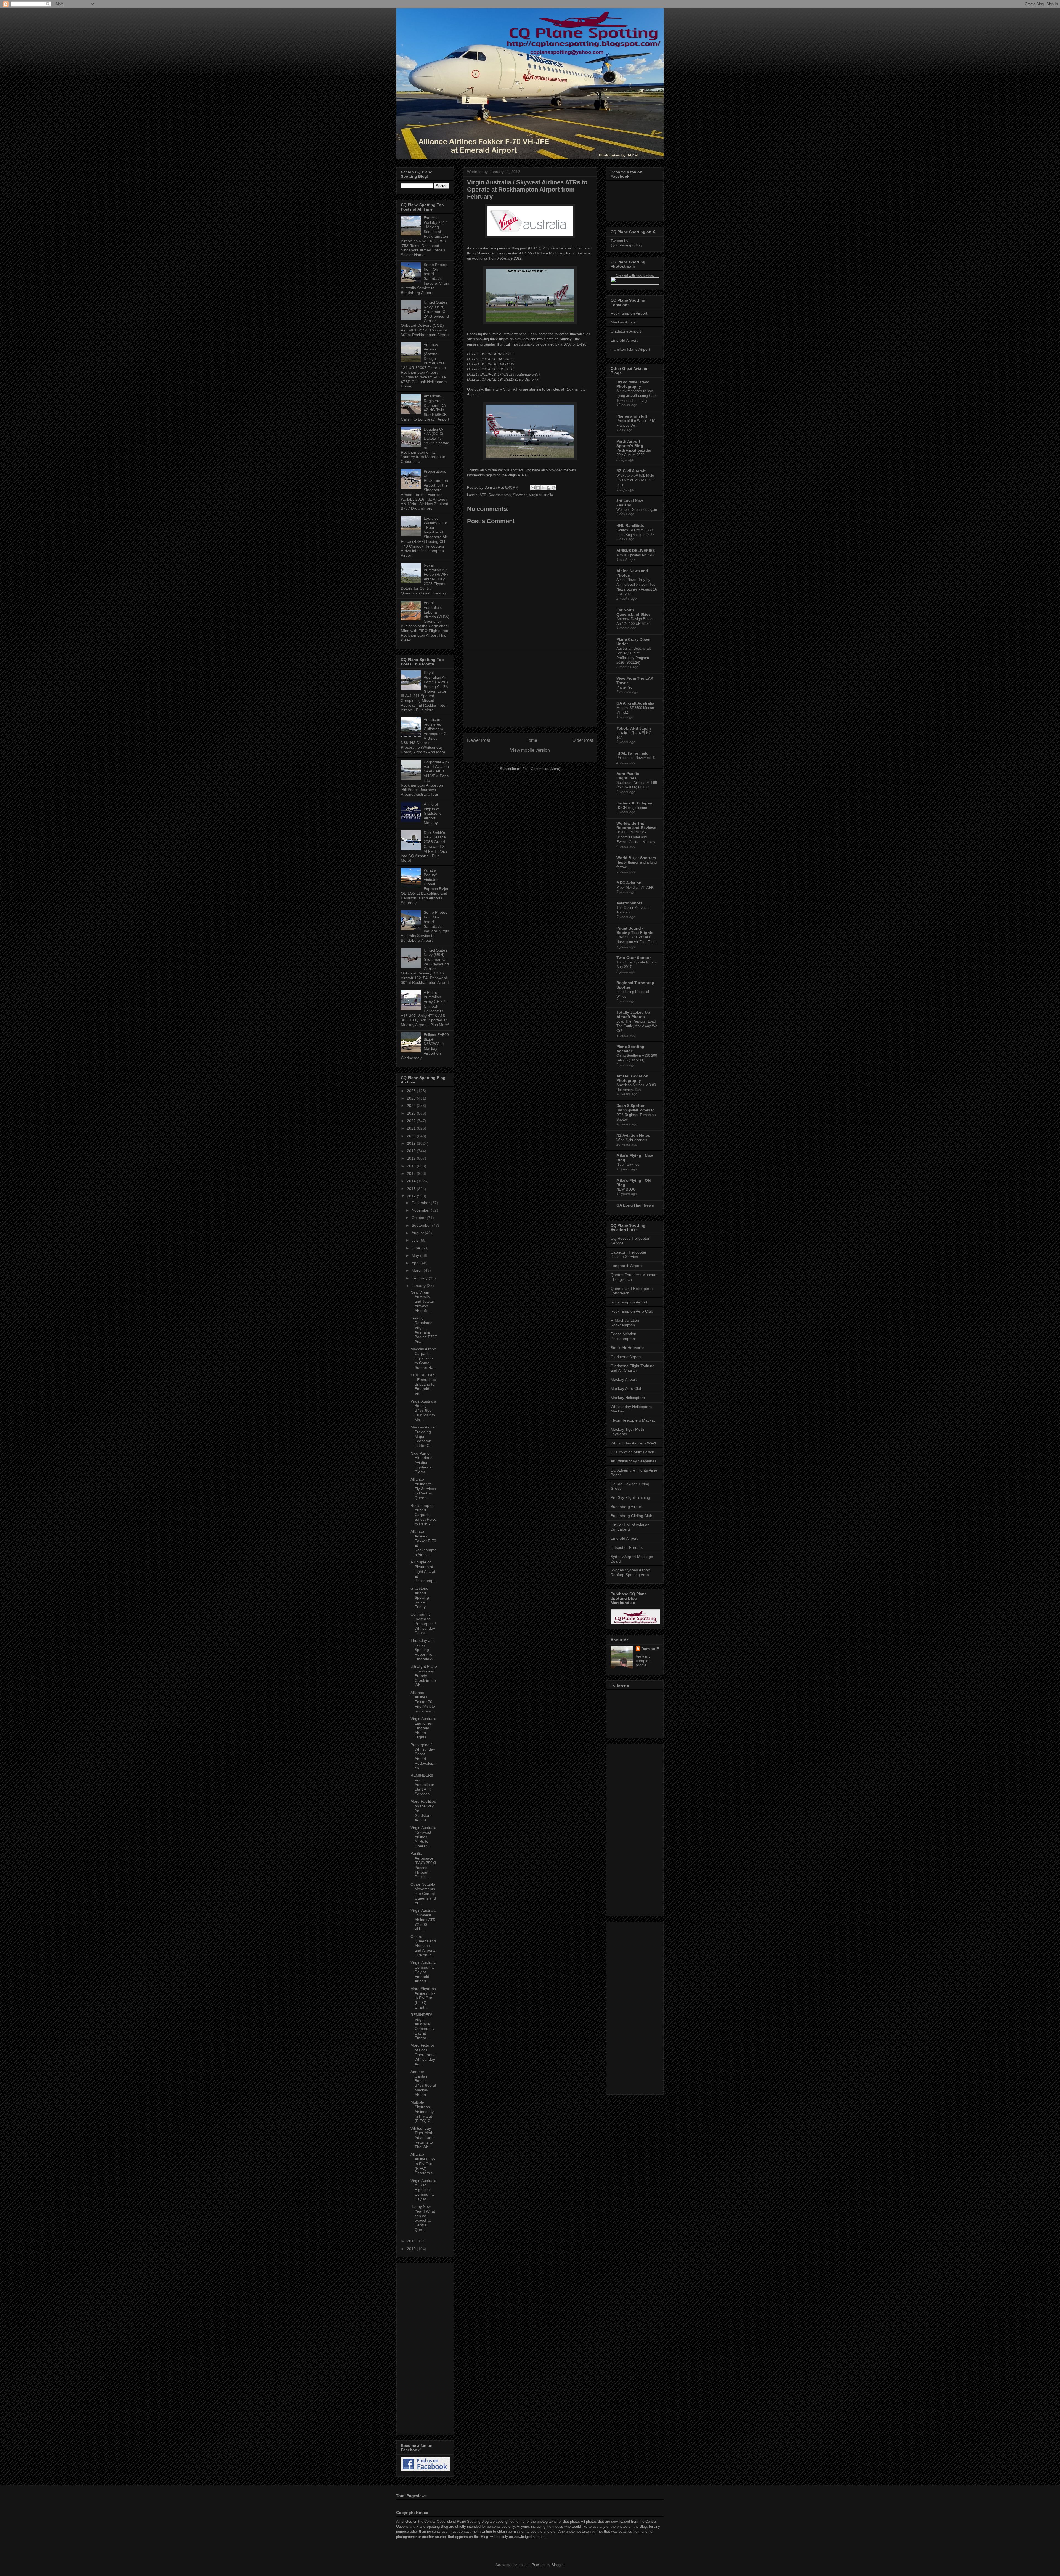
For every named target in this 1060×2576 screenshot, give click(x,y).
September (422, 1225)
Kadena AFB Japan (634, 803)
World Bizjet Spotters (636, 858)
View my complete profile (644, 1661)
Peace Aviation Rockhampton (623, 1336)
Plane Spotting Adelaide (630, 1049)
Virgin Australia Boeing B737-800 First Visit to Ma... (423, 1410)
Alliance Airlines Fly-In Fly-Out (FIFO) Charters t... (423, 2164)
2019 (412, 1143)
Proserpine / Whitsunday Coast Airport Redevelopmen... (424, 1756)
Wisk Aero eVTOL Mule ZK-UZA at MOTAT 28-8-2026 (636, 480)
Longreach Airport (626, 1266)
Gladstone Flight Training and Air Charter (633, 1368)
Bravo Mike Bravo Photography (633, 384)
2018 (412, 1151)
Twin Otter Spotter (634, 958)
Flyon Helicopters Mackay (633, 1420)
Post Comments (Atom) (541, 769)
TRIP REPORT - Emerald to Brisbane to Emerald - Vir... (423, 1384)
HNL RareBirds (630, 525)
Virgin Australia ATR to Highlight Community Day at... (423, 2190)
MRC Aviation (629, 883)
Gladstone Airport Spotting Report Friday (420, 1598)
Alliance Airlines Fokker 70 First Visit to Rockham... (423, 1702)
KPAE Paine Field (633, 753)
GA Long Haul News (635, 1205)
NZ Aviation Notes (633, 1135)
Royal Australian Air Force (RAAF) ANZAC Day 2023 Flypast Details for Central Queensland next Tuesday (424, 579)
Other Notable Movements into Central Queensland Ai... (423, 1894)
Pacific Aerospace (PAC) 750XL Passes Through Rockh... (424, 1865)
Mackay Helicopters (628, 1398)
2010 (412, 2249)
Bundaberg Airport (626, 1507)
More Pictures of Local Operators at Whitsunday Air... (424, 2055)
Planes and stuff (632, 416)
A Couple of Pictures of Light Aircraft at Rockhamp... (424, 1571)
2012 (412, 1196)
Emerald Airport (624, 340)
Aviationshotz (629, 903)
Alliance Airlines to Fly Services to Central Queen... (423, 1488)
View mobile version (530, 750)
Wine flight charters (632, 1140)
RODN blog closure (632, 808)
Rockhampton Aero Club (632, 1311)
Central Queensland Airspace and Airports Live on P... (423, 1946)
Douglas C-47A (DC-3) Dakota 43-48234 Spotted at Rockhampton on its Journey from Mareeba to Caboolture (425, 445)
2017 (412, 1158)
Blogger (557, 2565)
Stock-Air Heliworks (627, 1348)
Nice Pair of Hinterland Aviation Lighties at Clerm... (422, 1463)
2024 (412, 1106)
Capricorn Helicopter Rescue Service (629, 1254)
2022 (412, 1121)
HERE (534, 248)
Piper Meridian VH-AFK (635, 887)
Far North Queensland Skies (634, 612)
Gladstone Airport (626, 331)
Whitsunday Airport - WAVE (634, 1443)
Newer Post (479, 740)
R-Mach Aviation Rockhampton (625, 1323)
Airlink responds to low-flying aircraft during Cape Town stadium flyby (637, 396)
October (419, 1218)
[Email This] (533, 488)
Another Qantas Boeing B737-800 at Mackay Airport (423, 2083)
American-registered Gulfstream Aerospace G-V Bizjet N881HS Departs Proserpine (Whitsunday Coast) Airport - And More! (424, 736)
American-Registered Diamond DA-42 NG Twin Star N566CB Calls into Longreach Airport (425, 408)
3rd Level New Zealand (630, 503)
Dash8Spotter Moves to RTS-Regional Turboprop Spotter (636, 1115)
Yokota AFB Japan (634, 728)
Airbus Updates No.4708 (636, 555)
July (416, 1240)
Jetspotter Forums (627, 1547)
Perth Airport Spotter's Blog (630, 444)
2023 (412, 1113)
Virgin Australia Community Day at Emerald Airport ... (423, 1972)
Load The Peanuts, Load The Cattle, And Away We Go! (637, 1026)
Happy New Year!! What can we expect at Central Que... (423, 2218)
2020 (412, 1136)
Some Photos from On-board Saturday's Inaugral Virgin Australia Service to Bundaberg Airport (425, 279)
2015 (412, 1173)
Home (531, 740)
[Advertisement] (530, 689)
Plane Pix (624, 687)
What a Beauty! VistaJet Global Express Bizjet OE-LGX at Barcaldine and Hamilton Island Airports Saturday (425, 886)
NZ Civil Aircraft (631, 471)
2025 (412, 1098)
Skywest (520, 495)
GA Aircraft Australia (635, 703)
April (416, 1263)
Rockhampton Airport (629, 313)
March (418, 1270)
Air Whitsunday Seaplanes (634, 1461)
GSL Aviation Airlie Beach (632, 1452)
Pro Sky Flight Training (630, 1497)
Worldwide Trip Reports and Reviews (636, 825)
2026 (412, 1091)
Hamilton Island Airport (630, 349)
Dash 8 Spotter (630, 1106)
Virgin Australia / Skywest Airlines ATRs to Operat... (423, 1837)
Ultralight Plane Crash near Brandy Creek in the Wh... (424, 1676)
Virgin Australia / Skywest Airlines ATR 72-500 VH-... (423, 1920)
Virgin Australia (541, 495)
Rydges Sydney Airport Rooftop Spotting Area (630, 1572)
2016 (412, 1166)
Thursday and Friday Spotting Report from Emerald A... (423, 1650)
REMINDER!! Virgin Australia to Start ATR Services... (422, 1785)
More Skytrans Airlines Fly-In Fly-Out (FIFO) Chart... (423, 1998)
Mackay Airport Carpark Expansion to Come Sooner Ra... (424, 1358)
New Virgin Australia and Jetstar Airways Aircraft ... (422, 1301)
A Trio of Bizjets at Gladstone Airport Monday (433, 813)
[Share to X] (543, 488)
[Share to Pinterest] (554, 488)
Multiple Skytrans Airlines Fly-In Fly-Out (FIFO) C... (423, 2111)
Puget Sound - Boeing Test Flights (635, 930)
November (421, 1210)
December (421, 1203)
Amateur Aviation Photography (632, 1078)
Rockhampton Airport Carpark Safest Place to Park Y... (423, 1515)
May (416, 1255)
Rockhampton (500, 495)
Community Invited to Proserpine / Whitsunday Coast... (423, 1623)
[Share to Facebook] (548, 488)
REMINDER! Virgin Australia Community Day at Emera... (422, 2026)
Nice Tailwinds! (628, 1164)
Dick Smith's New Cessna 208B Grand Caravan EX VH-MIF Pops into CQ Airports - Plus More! (424, 847)
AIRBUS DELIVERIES (636, 551)
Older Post (583, 740)
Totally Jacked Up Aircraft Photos (633, 1015)
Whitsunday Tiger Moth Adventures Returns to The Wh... (422, 2138)
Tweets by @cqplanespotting (626, 243)
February (420, 1278)
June (416, 1248)
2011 (412, 2241)
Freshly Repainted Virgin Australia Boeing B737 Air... (424, 1330)
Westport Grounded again (637, 510)
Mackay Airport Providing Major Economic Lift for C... (423, 1436)
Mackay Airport (624, 322)
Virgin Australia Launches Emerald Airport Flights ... (423, 1728)
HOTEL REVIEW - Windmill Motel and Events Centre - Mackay (636, 837)
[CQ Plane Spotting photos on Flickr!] (635, 283)
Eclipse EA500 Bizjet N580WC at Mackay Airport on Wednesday (425, 1046)
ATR (483, 495)
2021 (412, 1128)
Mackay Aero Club (626, 1388)
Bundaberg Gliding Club (631, 1516)
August (418, 1233)
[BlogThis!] (538, 488)
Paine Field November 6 (636, 758)
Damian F (650, 1649)
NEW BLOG (626, 1189)
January (419, 1286)
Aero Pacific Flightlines (628, 776)
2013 (412, 1189)
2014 (412, 1181)
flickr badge (644, 275)
